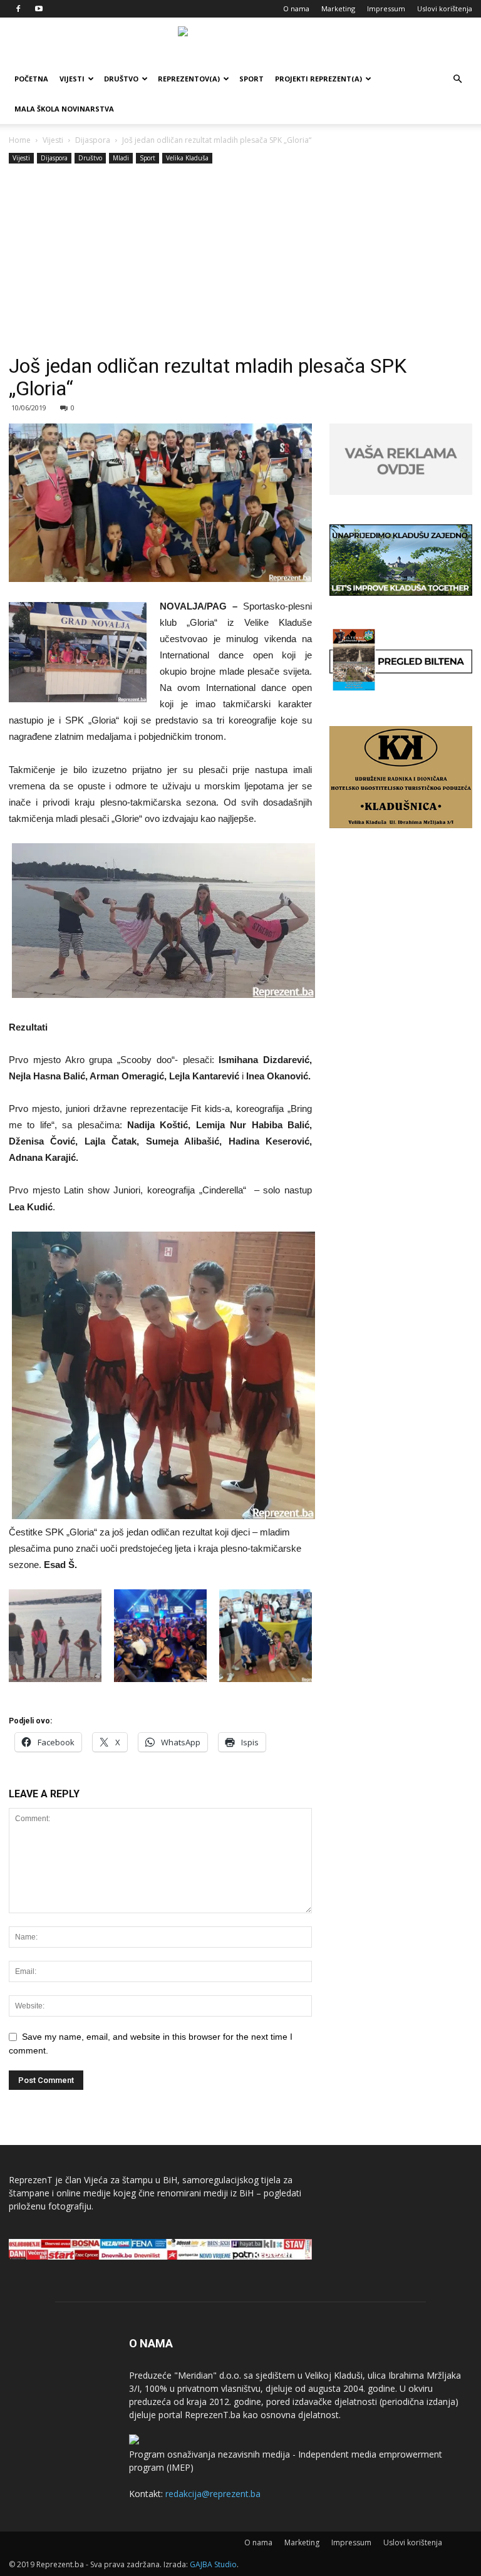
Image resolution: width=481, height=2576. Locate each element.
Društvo (121, 79)
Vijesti (72, 79)
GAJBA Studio (213, 2564)
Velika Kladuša (187, 158)
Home (20, 140)
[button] (457, 79)
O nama (296, 8)
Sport (251, 79)
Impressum (386, 8)
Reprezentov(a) (189, 79)
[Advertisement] (240, 261)
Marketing (338, 8)
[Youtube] (39, 9)
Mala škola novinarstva (64, 109)
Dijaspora (93, 140)
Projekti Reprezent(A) (318, 79)
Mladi (121, 158)
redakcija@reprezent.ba (213, 2494)
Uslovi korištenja (445, 8)
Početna (31, 79)
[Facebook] (18, 9)
